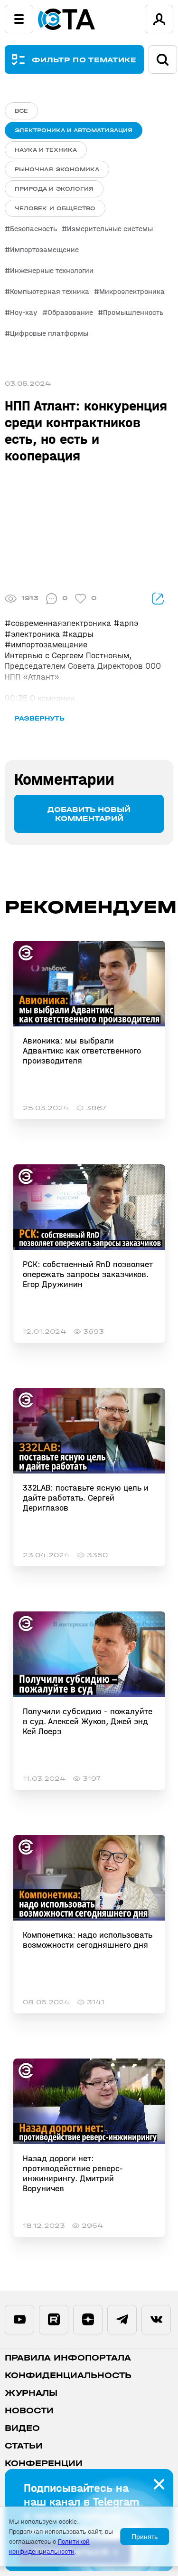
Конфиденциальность (68, 2376)
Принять (145, 2537)
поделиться (158, 599)
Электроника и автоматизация (74, 130)
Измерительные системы (110, 229)
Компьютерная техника (50, 291)
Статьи (24, 2446)
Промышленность (133, 312)
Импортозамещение (44, 249)
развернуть (39, 718)
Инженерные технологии (52, 270)
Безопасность (33, 229)
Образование (70, 312)
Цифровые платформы (49, 333)
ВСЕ (21, 111)
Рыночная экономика (57, 169)
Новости (29, 2411)
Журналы (31, 2393)
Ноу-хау (24, 312)
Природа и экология (54, 189)
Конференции (44, 2464)
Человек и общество (55, 208)
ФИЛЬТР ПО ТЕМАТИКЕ (84, 60)
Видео (22, 2428)
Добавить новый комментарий (89, 814)
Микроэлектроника (132, 291)
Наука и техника (46, 150)
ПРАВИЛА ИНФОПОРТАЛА (68, 2358)
